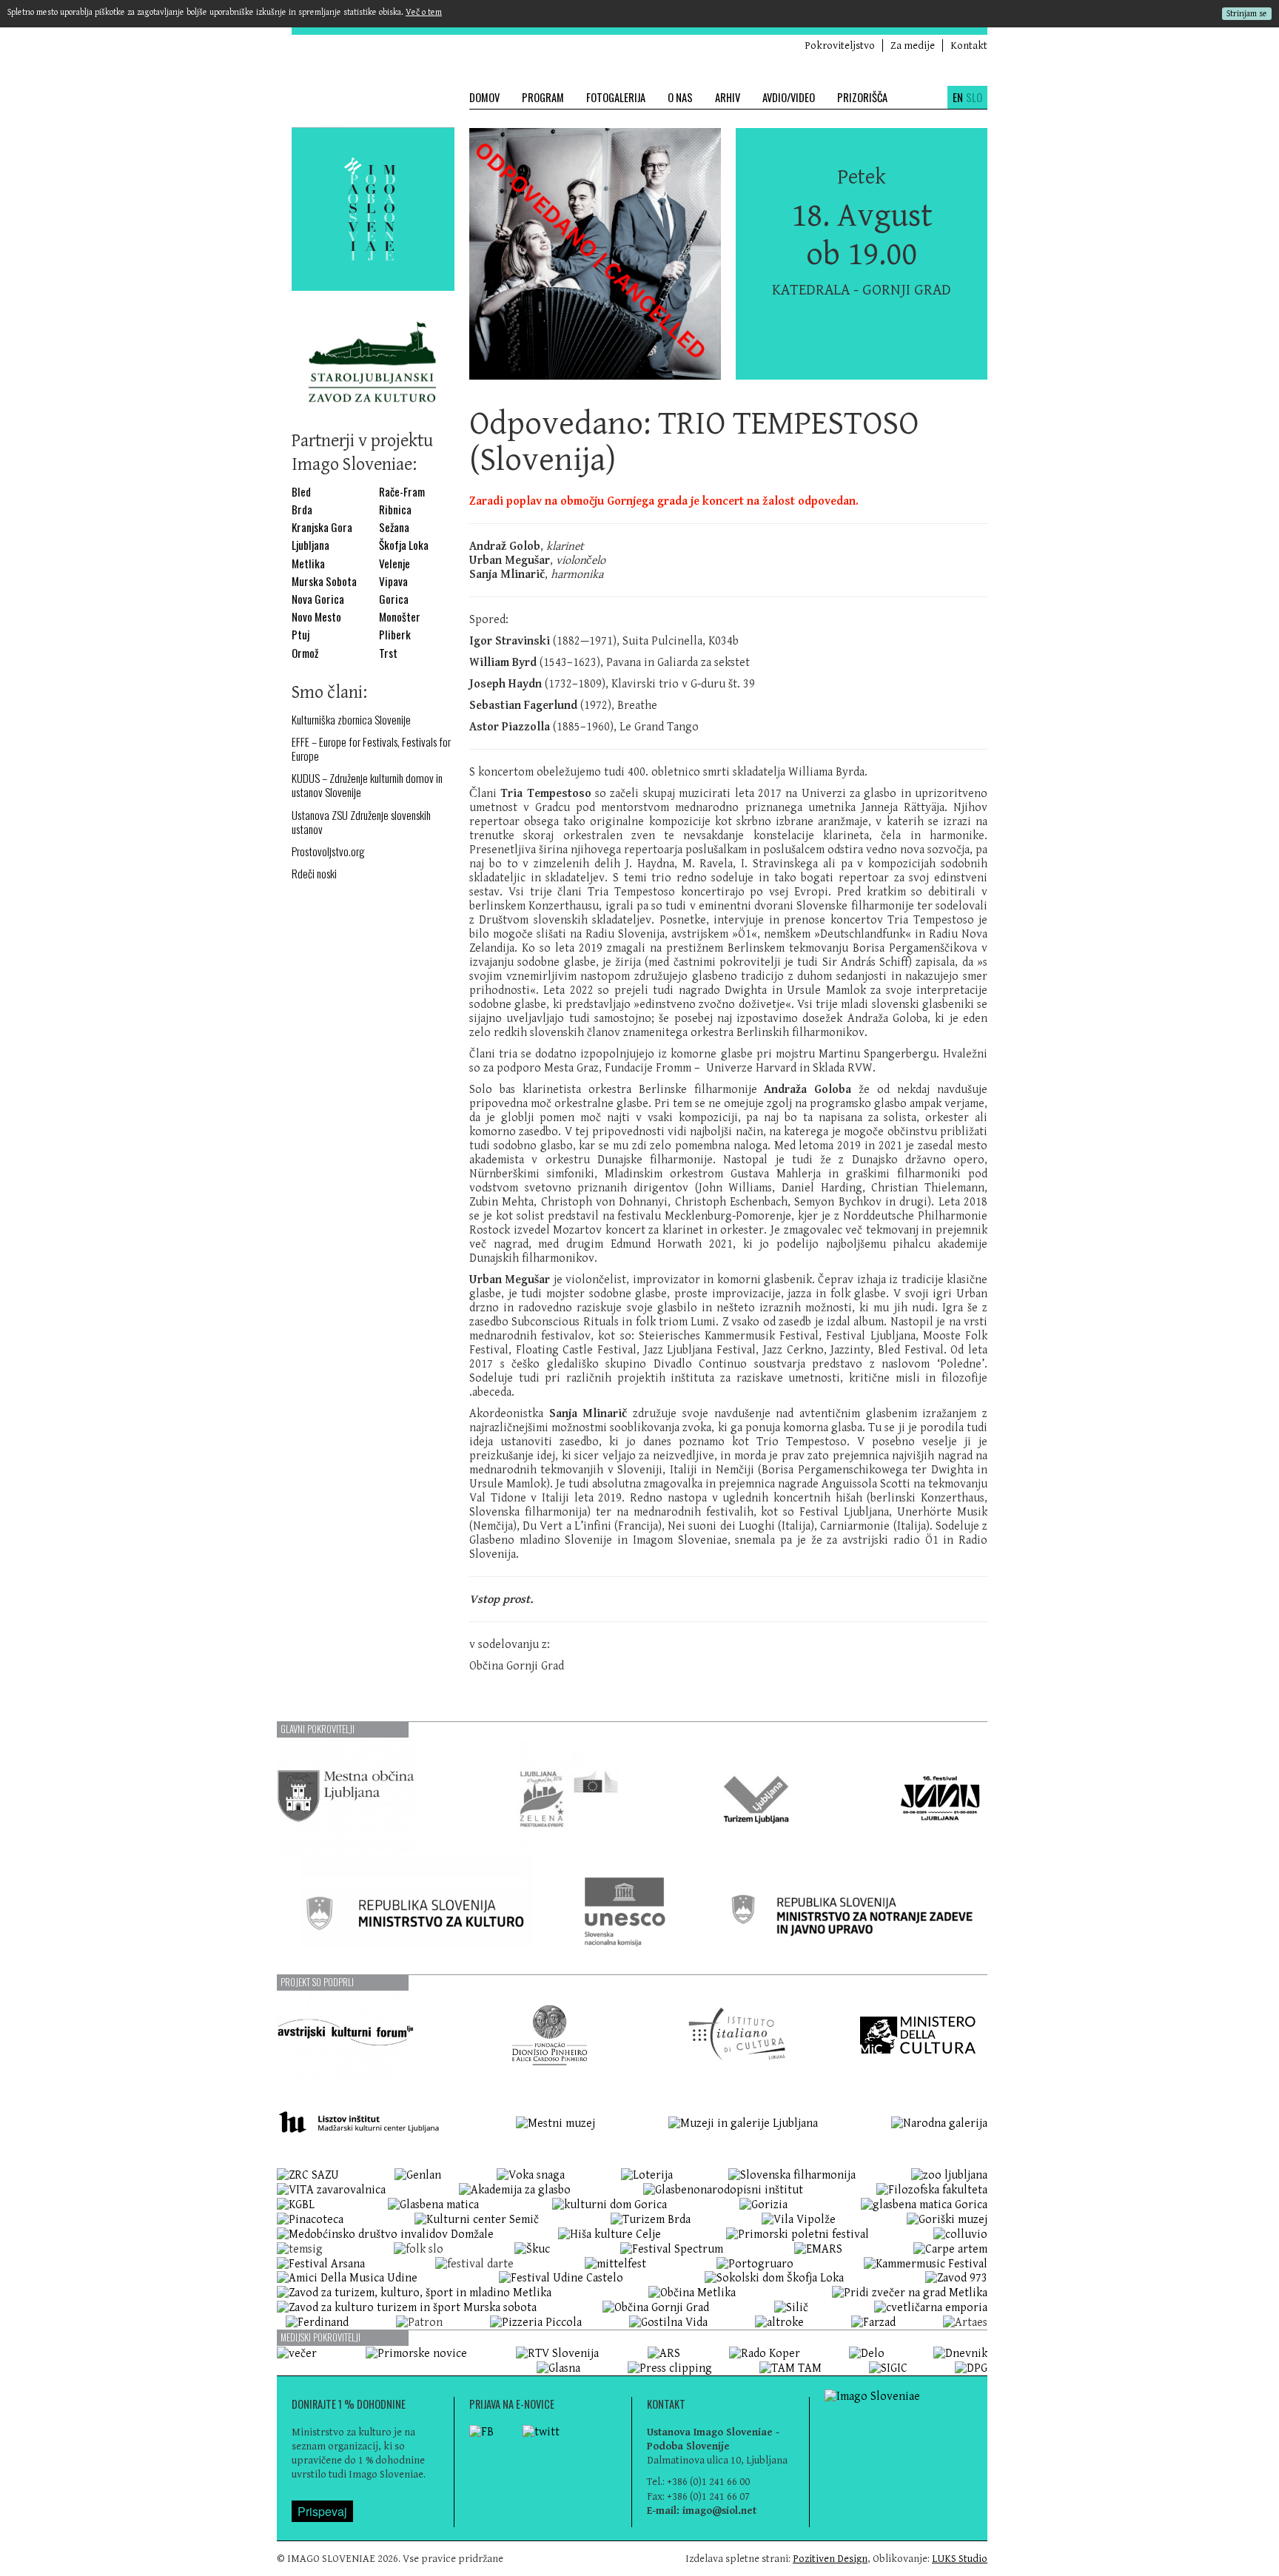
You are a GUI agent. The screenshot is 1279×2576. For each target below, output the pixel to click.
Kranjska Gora (322, 527)
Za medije (913, 46)
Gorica (394, 599)
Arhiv (728, 97)
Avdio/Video (789, 97)
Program (543, 97)
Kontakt (969, 46)
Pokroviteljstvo (840, 46)
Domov (484, 97)
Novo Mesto (316, 617)
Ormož (305, 653)
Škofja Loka (404, 545)
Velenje (395, 564)
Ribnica (395, 510)
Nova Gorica (318, 599)
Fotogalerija (616, 97)
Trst (388, 653)
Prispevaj (322, 2511)
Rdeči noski (314, 874)
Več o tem (424, 12)
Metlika (308, 564)
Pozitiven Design (830, 2559)
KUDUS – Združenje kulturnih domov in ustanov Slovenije (367, 785)
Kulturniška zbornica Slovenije (351, 720)
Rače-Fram (402, 492)
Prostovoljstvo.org (328, 851)
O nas (680, 97)
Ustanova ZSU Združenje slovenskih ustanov (361, 822)
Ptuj (301, 635)
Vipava (393, 581)
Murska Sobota (324, 581)
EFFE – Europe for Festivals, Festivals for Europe (371, 749)
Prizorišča (862, 97)
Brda (302, 510)
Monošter (400, 617)
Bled (301, 492)
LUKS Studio (960, 2559)
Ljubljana (310, 545)
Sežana (394, 527)
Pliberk (395, 635)
